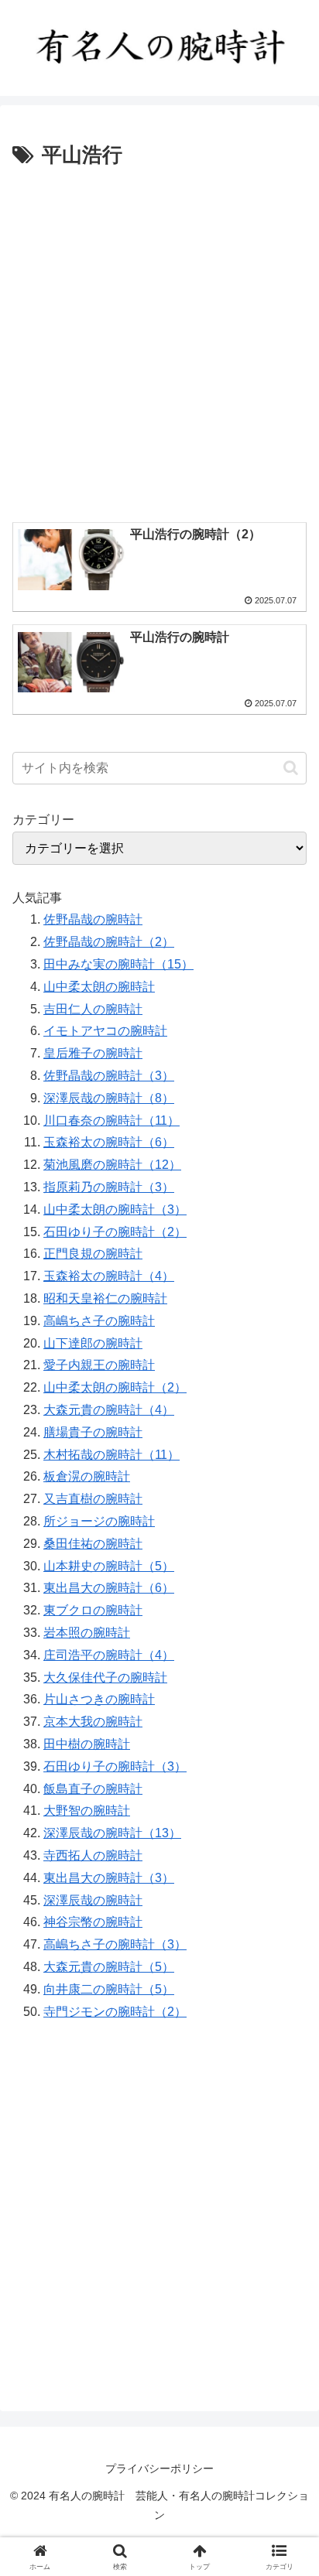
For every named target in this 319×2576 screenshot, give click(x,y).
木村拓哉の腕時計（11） (111, 1455)
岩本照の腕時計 (87, 1633)
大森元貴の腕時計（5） (109, 1967)
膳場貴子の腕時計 (93, 1432)
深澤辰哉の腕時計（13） (112, 1833)
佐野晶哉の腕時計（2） (109, 942)
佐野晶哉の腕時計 (93, 919)
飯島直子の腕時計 (93, 1789)
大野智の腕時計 (87, 1811)
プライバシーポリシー (159, 2468)
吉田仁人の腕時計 (93, 1009)
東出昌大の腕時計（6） (109, 1588)
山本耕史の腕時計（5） (109, 1566)
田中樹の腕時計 (87, 1744)
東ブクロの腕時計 (93, 1610)
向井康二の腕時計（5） (109, 1989)
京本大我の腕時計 (93, 1722)
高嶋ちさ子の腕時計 (99, 1321)
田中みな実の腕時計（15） (118, 964)
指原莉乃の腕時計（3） (109, 1187)
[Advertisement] (159, 340)
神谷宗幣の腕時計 (93, 1922)
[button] (291, 768)
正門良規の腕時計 (93, 1254)
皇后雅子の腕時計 (93, 1053)
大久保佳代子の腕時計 (105, 1677)
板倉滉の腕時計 (87, 1476)
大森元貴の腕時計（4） (109, 1410)
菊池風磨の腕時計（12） (112, 1165)
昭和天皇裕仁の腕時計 (105, 1298)
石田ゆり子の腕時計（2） (115, 1232)
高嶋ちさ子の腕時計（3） (115, 1944)
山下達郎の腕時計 (93, 1343)
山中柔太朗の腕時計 (99, 987)
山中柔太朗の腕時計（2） (115, 1387)
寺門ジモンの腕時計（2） (115, 2012)
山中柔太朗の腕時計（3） (115, 1209)
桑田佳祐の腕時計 (93, 1544)
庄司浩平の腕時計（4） (109, 1655)
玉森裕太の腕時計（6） (109, 1142)
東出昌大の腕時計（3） (109, 1878)
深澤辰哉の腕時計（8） (109, 1098)
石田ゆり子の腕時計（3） (115, 1766)
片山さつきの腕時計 (99, 1699)
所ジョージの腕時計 (99, 1521)
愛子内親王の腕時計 (99, 1365)
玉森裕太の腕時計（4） (109, 1276)
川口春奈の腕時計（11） (111, 1121)
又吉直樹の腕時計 (93, 1499)
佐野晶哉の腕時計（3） (109, 1076)
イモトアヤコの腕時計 (105, 1031)
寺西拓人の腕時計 (93, 1855)
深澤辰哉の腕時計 (93, 1900)
